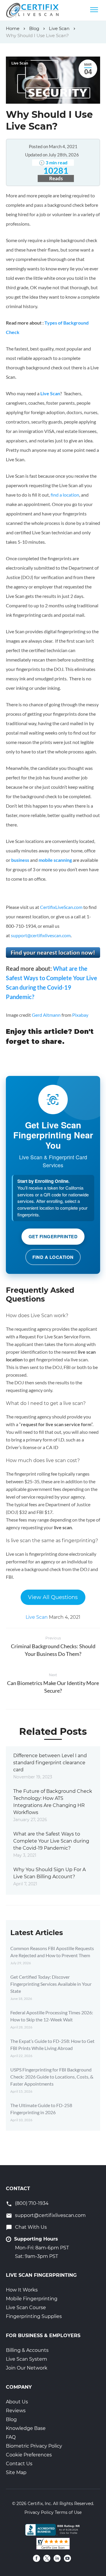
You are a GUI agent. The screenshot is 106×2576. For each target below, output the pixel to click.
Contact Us (19, 2464)
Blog (11, 2419)
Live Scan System (26, 2359)
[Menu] (94, 10)
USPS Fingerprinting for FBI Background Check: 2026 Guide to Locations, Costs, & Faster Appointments (52, 2077)
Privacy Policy (39, 2512)
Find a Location (53, 1257)
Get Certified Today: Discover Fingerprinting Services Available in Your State (51, 1984)
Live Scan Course (26, 2308)
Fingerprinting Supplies (34, 2316)
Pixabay (80, 1015)
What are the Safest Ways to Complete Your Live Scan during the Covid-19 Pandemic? (51, 1841)
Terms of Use (68, 2512)
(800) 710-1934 (32, 2203)
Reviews (16, 2411)
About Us (17, 2402)
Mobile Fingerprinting (32, 2299)
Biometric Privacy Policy (34, 2446)
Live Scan (20, 63)
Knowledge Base (26, 2428)
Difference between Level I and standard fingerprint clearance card (50, 1763)
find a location (65, 495)
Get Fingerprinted (53, 1236)
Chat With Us (31, 2227)
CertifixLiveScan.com (61, 907)
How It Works (22, 2290)
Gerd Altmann (46, 1015)
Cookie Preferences (29, 2455)
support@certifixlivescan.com (41, 935)
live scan (63, 1527)
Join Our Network (27, 2368)
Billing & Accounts (27, 2350)
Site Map (16, 2472)
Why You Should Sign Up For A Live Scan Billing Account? (49, 1873)
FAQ (11, 2437)
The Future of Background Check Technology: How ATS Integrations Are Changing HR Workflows (53, 1802)
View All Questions (53, 1597)
